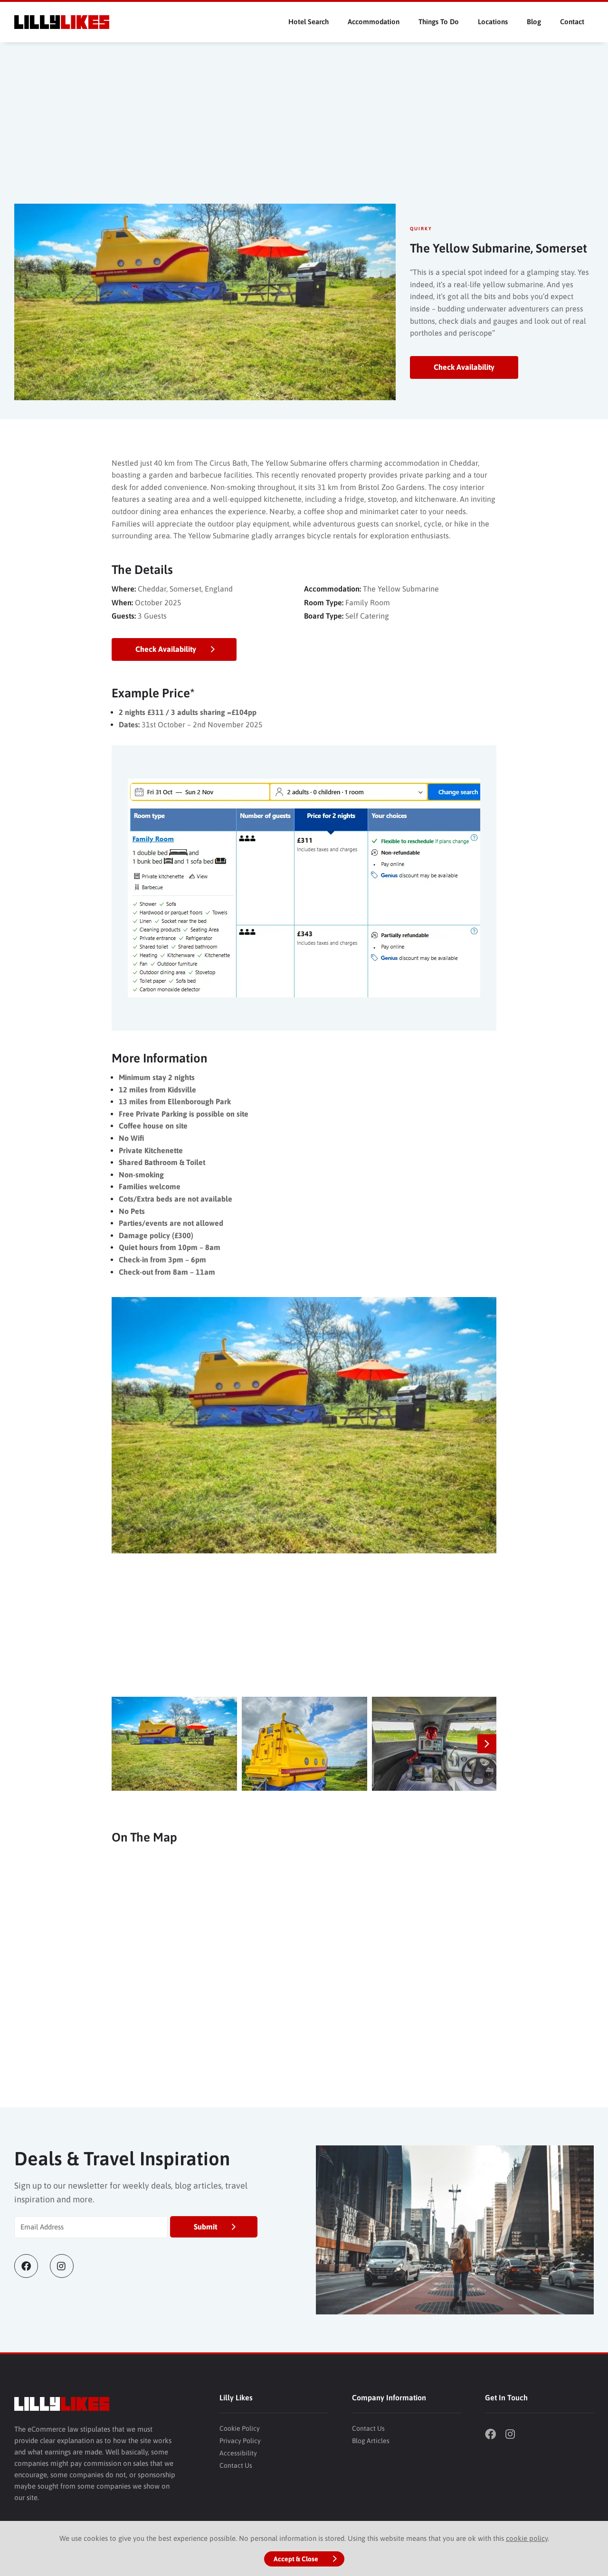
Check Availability (464, 367)
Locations (493, 22)
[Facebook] (32, 2266)
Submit (205, 2227)
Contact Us (236, 2465)
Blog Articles (371, 2441)
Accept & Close (296, 2559)
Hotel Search (309, 22)
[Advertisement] (304, 132)
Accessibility (238, 2453)
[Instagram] (68, 2266)
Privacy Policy (240, 2441)
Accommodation (374, 22)
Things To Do (439, 22)
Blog (534, 22)
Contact (572, 22)
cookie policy (527, 2538)
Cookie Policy (240, 2428)
